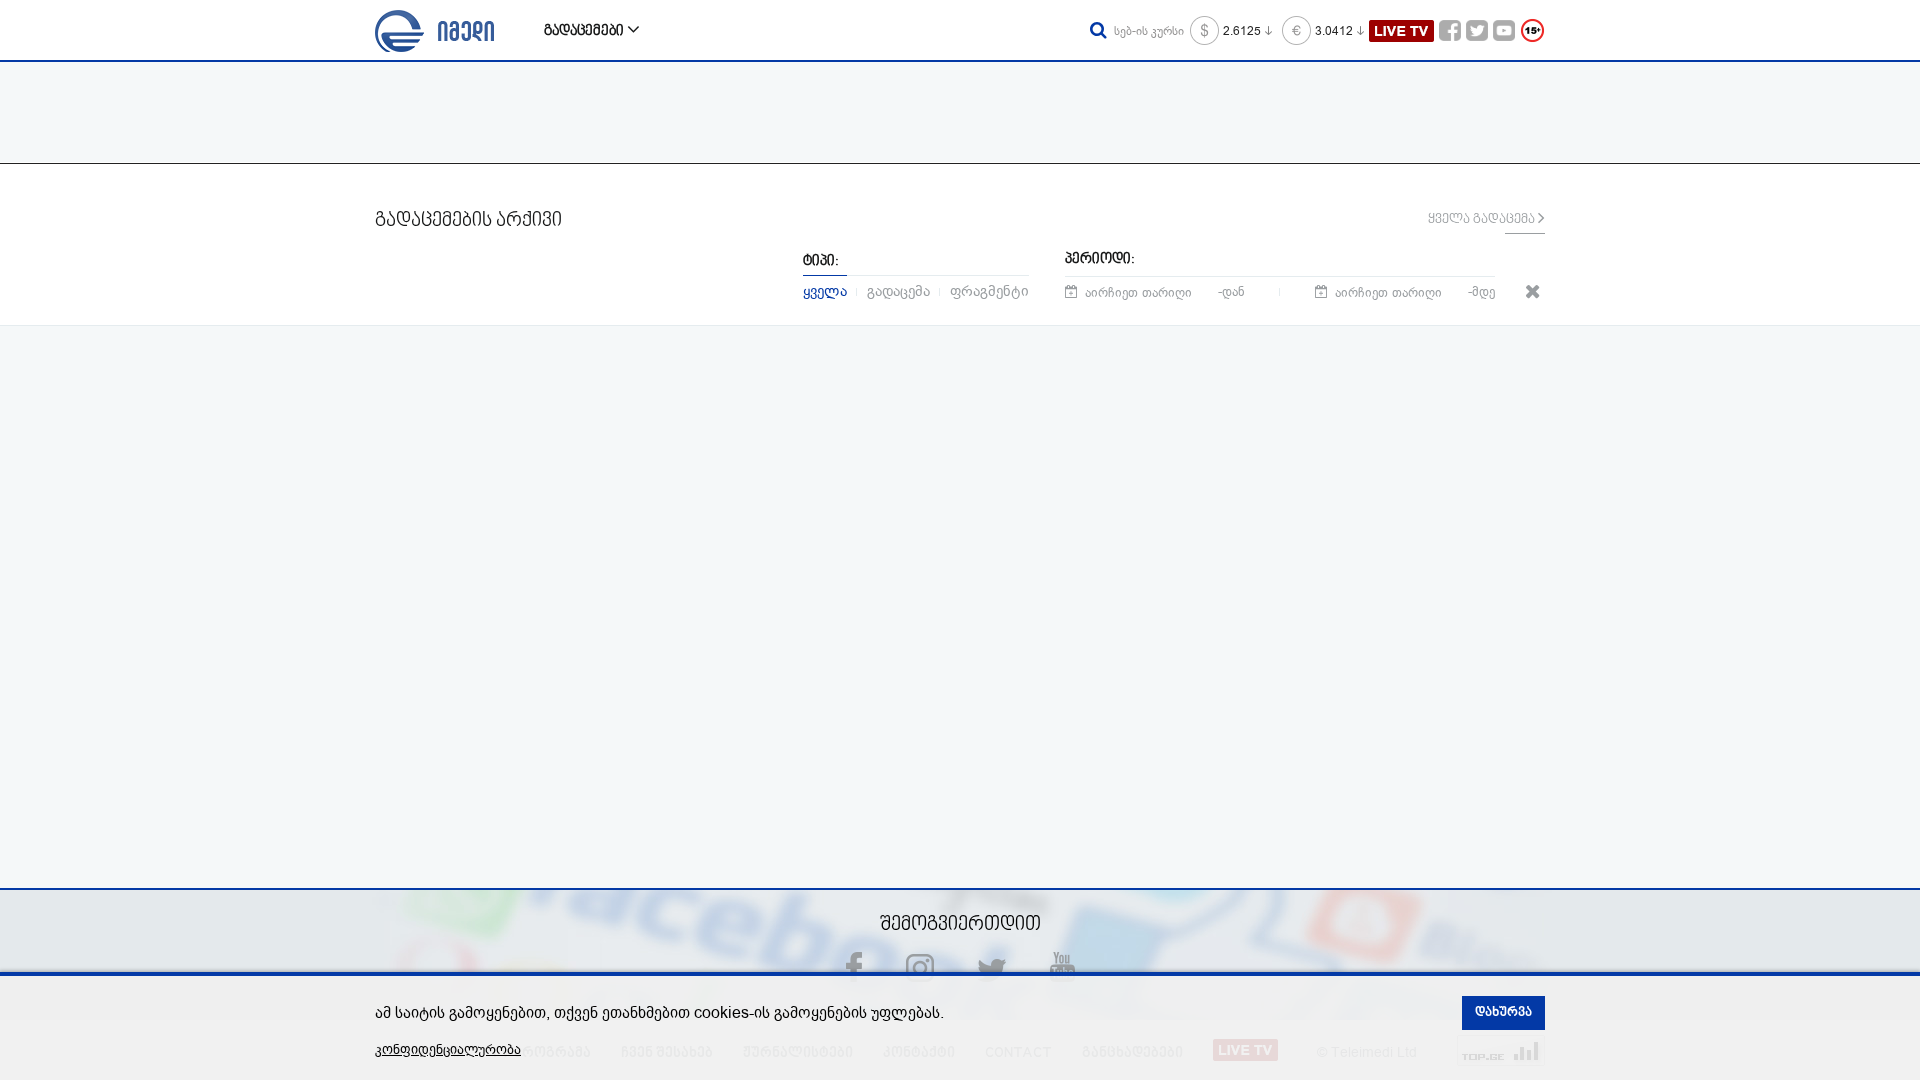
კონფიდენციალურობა (448, 1049)
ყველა (825, 289)
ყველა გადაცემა (1483, 220)
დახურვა (1503, 1013)
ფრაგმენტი (989, 289)
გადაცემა (898, 289)
